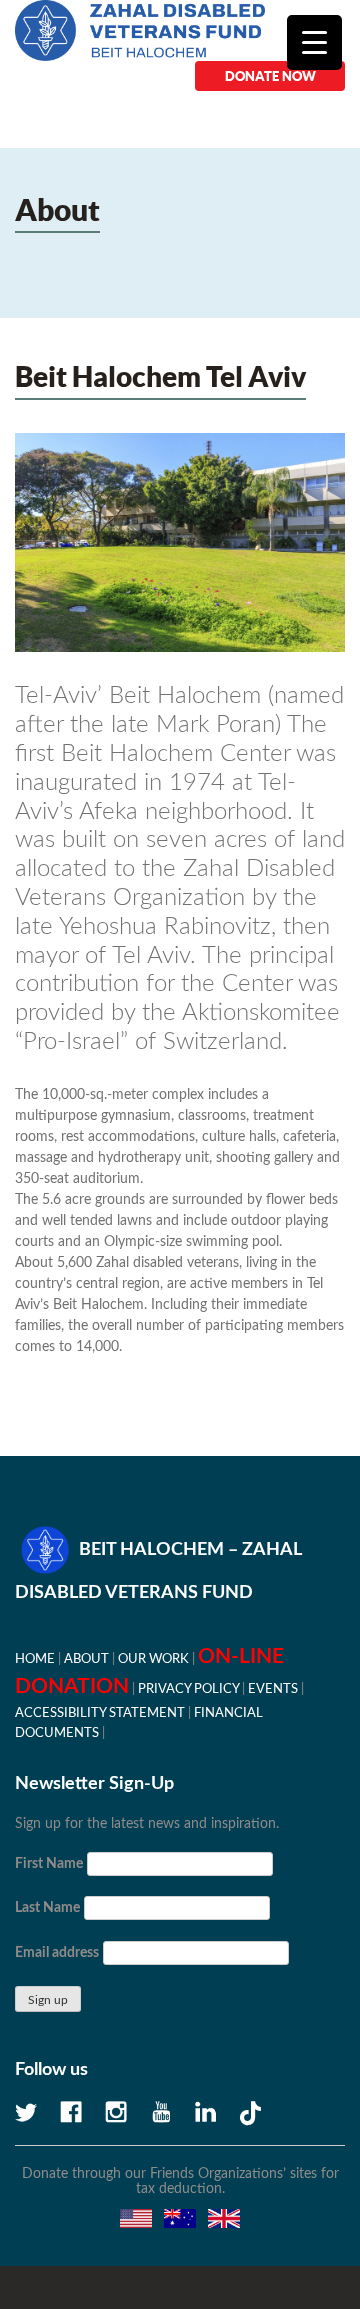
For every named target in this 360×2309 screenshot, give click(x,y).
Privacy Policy (188, 1689)
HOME (35, 1659)
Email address (57, 1953)
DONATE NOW (270, 76)
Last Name (47, 1908)
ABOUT (86, 1659)
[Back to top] (275, 2224)
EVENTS (273, 1689)
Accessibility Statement (100, 1713)
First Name (49, 1864)
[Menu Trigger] (314, 42)
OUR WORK (153, 1659)
